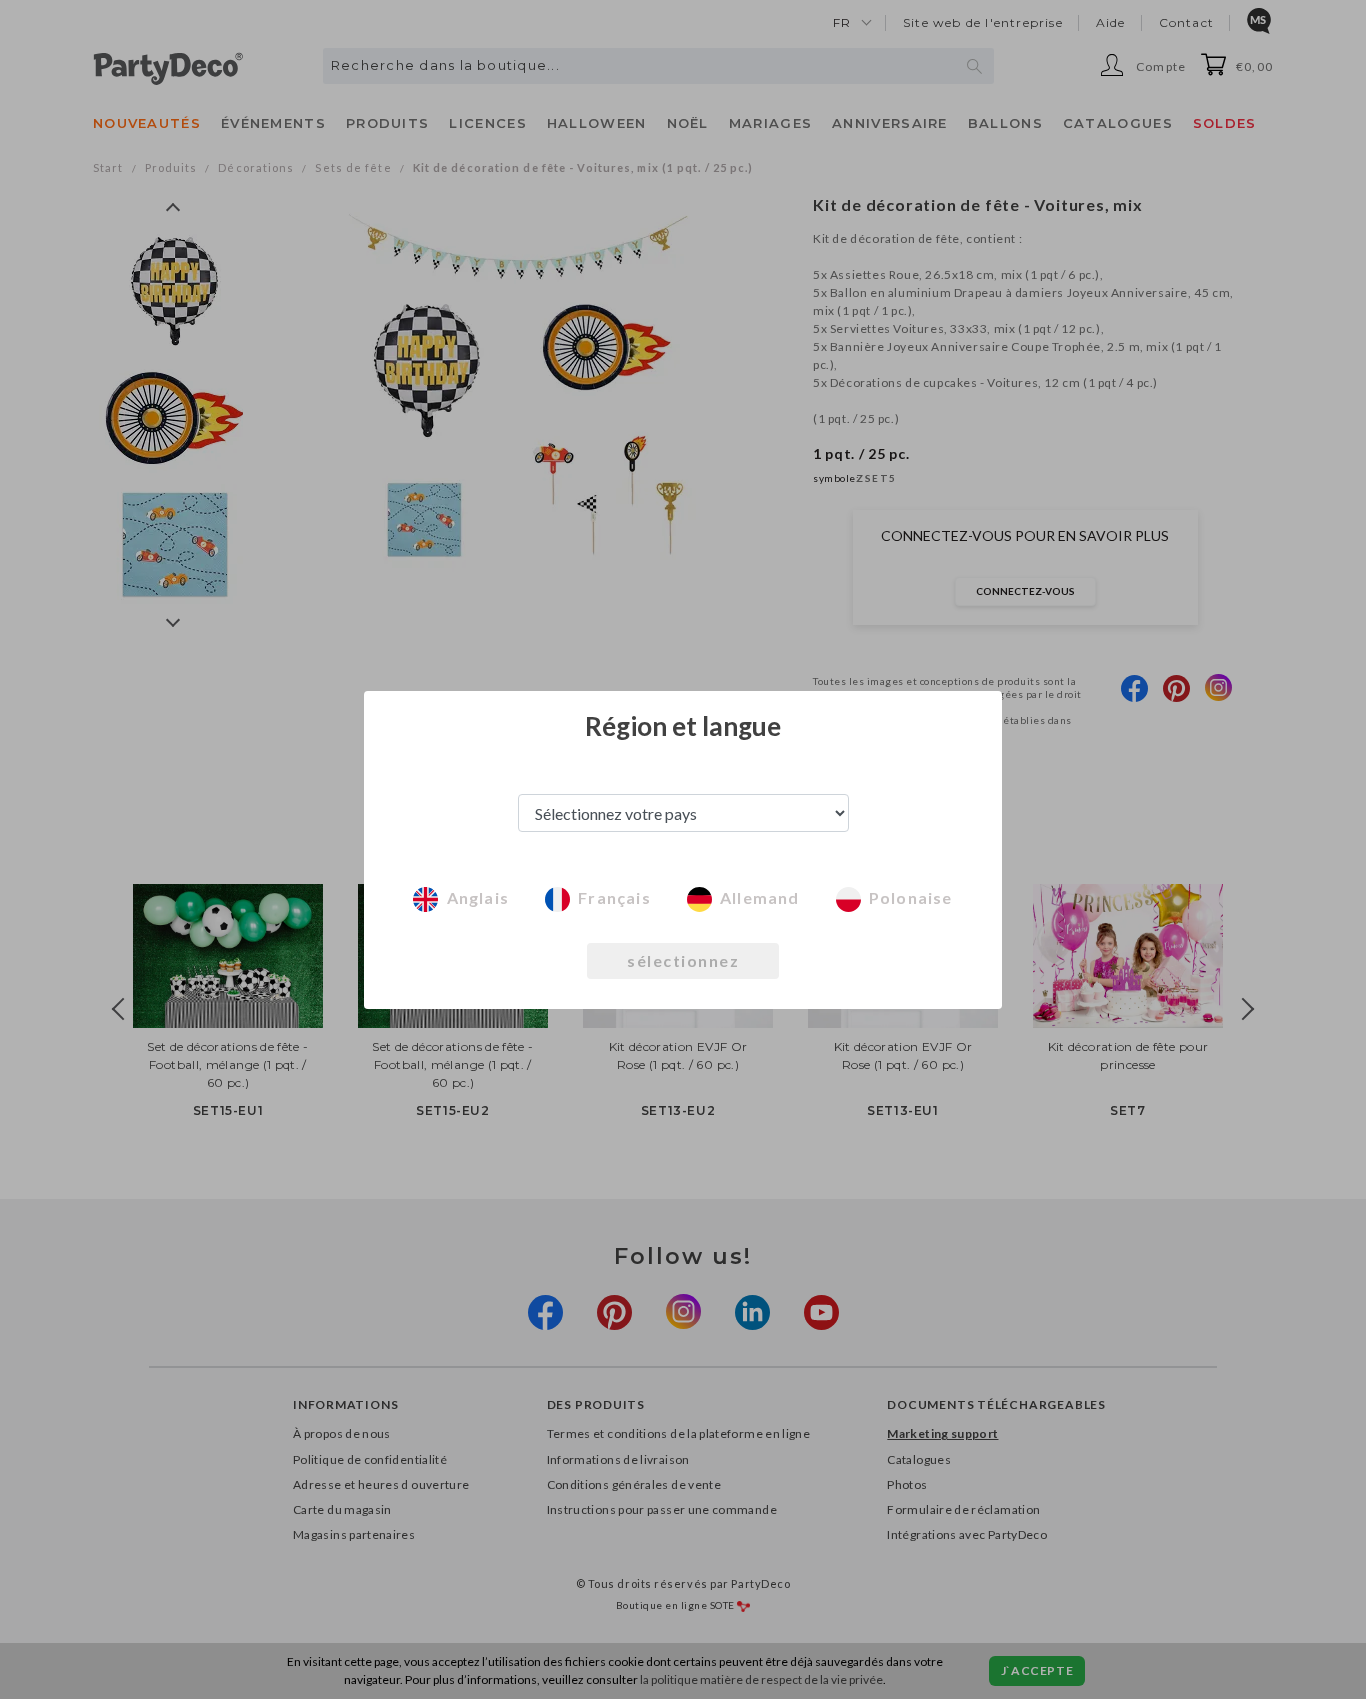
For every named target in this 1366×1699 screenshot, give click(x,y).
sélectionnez (683, 960)
